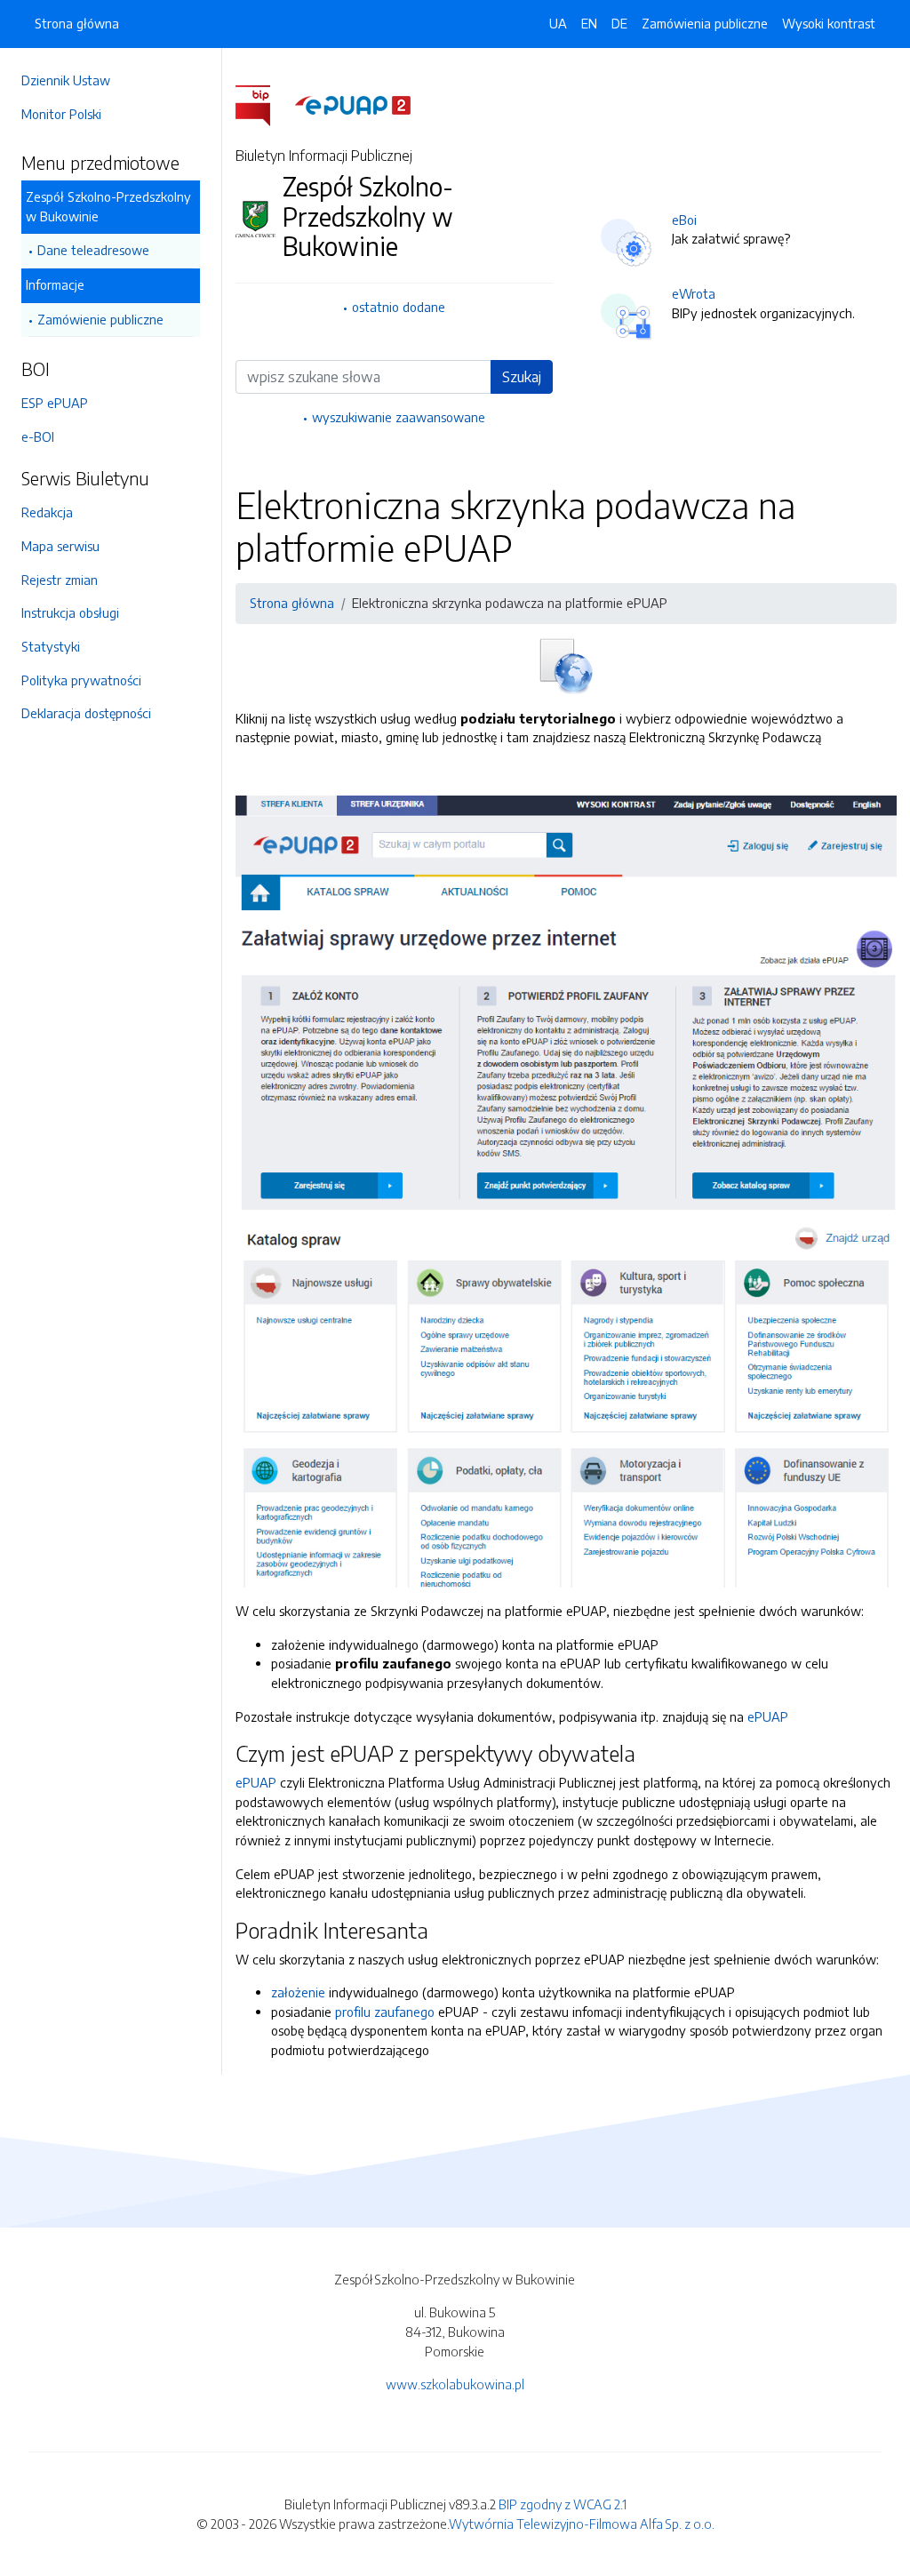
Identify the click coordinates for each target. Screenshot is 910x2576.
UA (558, 23)
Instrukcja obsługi (70, 612)
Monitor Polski (61, 114)
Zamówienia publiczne (705, 23)
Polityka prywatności (81, 680)
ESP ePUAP (55, 403)
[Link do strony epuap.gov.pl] (353, 104)
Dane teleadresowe (93, 250)
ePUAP (768, 1716)
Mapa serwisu (60, 546)
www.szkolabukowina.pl (455, 2384)
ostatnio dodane (399, 307)
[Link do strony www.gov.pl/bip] (263, 104)
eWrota (694, 293)
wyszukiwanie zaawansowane (399, 417)
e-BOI (38, 436)
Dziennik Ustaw (66, 80)
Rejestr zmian (60, 580)
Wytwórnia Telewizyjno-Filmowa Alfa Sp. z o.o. (582, 2524)
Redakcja (47, 512)
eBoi (684, 220)
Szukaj (522, 377)
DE (619, 23)
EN (589, 23)
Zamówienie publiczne (100, 319)
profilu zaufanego (385, 2012)
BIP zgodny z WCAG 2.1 (563, 2504)
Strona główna (77, 23)
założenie (298, 1992)
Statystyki (51, 646)
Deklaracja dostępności (86, 713)
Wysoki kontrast (829, 23)
